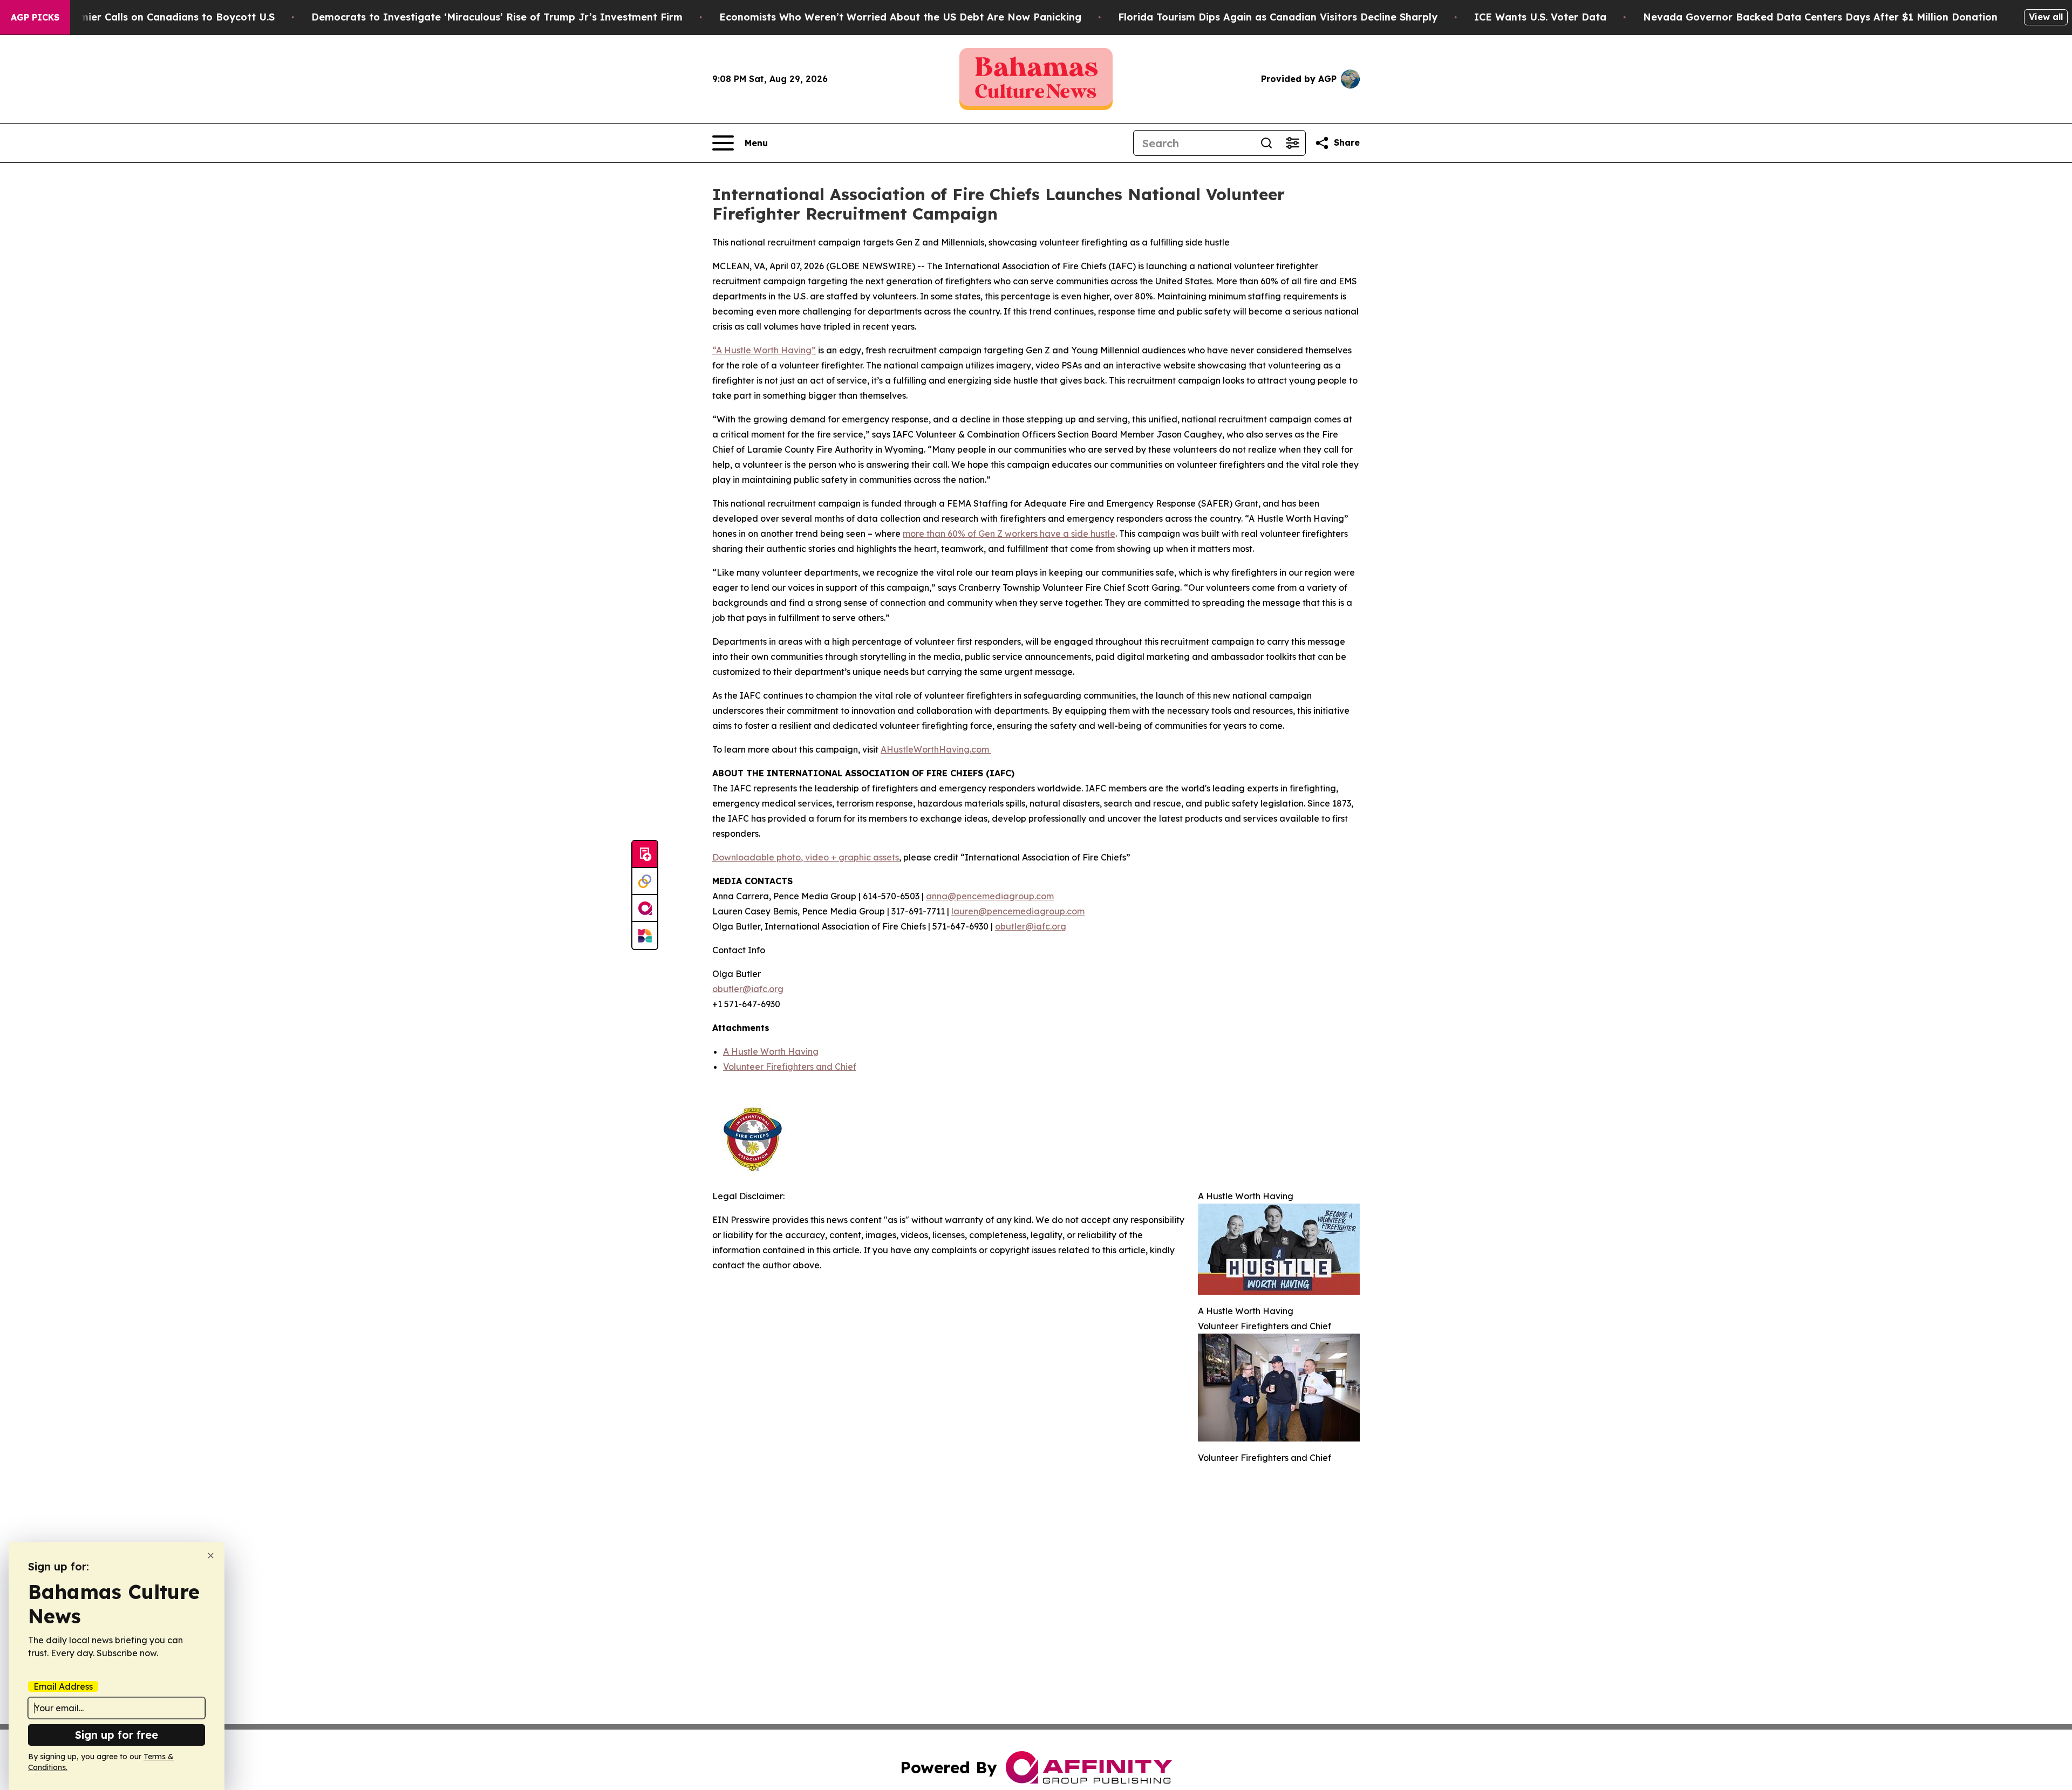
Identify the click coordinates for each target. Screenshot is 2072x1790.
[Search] (1266, 143)
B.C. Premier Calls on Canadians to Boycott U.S (158, 17)
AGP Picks (35, 17)
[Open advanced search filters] (1292, 143)
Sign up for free (117, 1735)
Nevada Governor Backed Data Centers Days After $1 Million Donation (1820, 17)
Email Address (63, 1686)
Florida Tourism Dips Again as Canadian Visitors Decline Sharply (1278, 17)
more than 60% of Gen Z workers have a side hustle (1009, 534)
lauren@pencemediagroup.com (1018, 911)
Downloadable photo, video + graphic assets (806, 857)
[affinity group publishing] (645, 908)
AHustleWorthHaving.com (936, 749)
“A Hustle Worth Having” (764, 350)
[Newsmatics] (645, 935)
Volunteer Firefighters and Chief (790, 1067)
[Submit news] (645, 855)
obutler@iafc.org (1031, 926)
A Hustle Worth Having (771, 1051)
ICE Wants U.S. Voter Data (1540, 17)
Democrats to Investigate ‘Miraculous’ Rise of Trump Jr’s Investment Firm (497, 17)
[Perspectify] (645, 882)
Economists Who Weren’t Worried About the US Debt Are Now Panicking (900, 17)
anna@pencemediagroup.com (990, 896)
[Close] (211, 1556)
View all (2046, 17)
